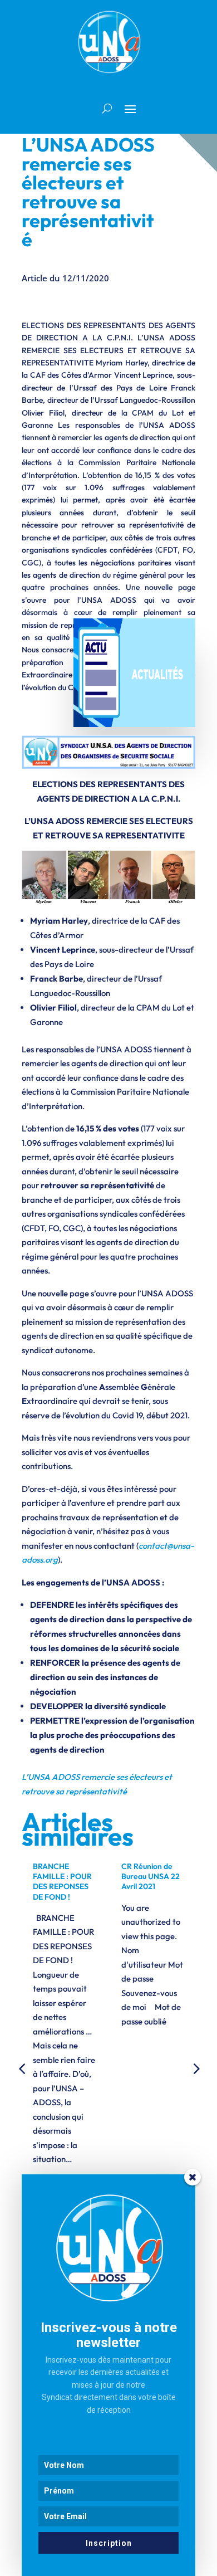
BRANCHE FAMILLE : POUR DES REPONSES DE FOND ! (62, 1882)
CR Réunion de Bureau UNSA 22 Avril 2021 (151, 1876)
